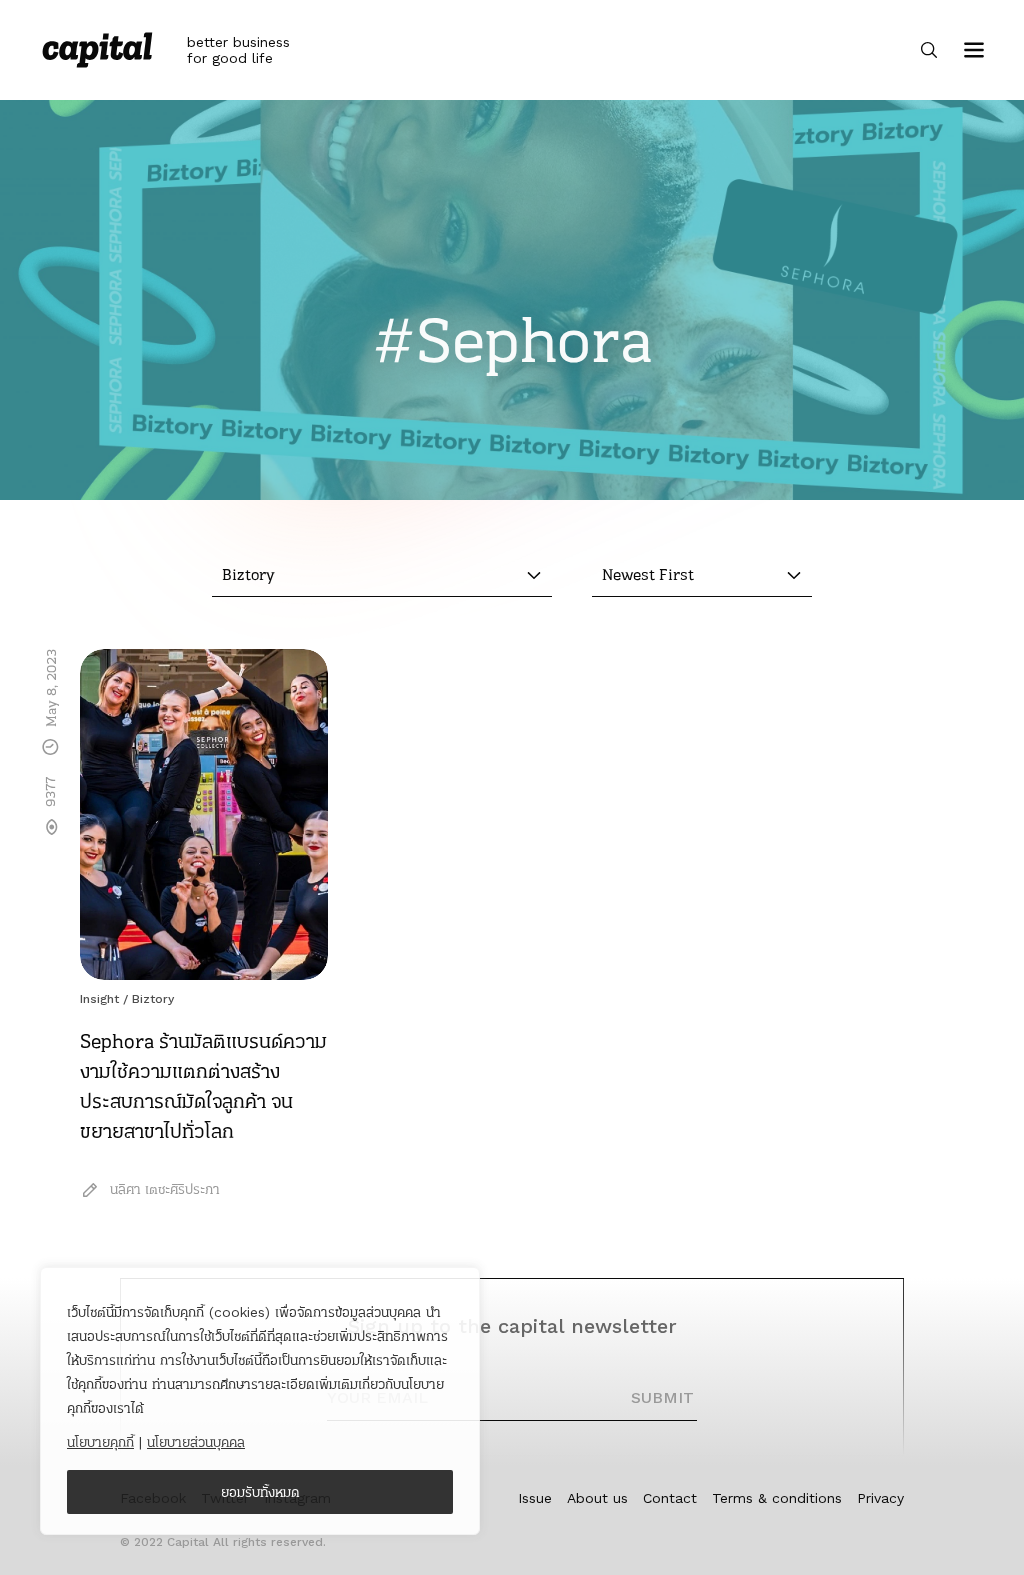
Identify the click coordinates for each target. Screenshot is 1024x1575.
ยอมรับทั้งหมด (260, 1492)
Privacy (880, 1498)
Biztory (153, 999)
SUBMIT (662, 1397)
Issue (535, 1498)
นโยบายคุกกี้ (100, 1442)
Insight (99, 999)
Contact (670, 1498)
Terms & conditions (777, 1498)
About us (597, 1498)
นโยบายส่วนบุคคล (196, 1442)
